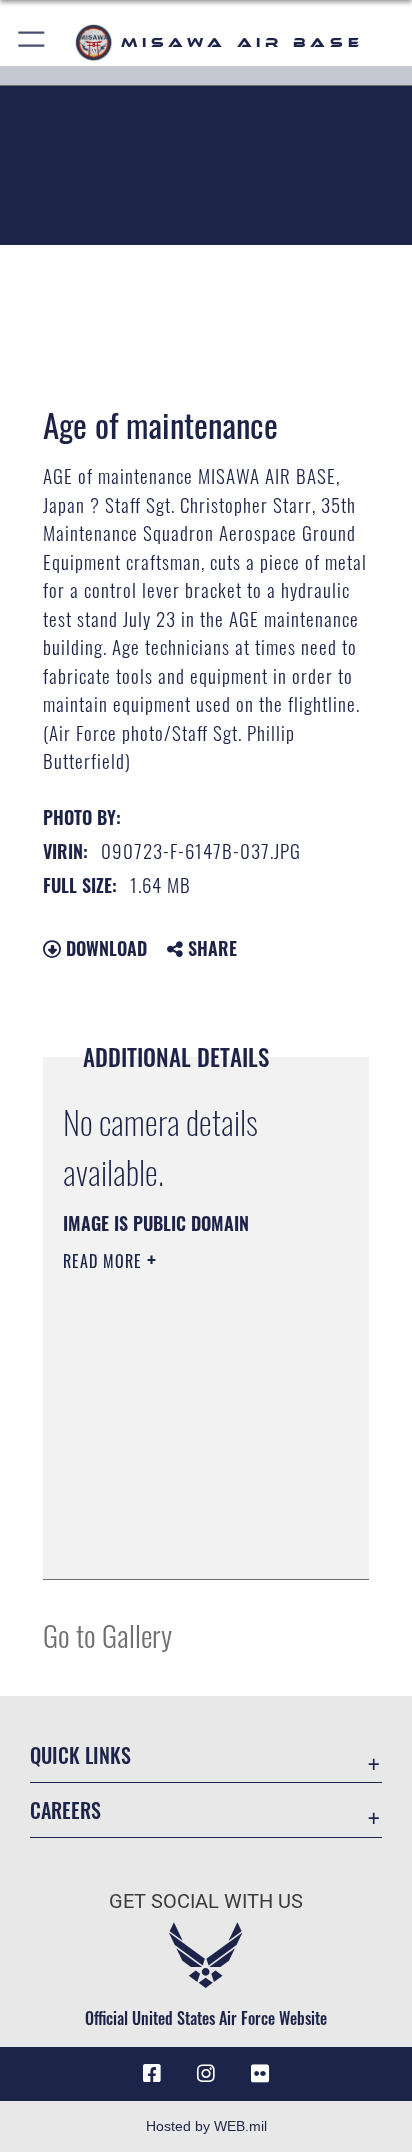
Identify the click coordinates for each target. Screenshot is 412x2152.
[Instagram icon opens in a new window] (206, 2074)
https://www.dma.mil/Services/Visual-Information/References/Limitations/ (184, 1542)
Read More (105, 1261)
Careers (65, 1810)
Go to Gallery (107, 1634)
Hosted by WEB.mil (206, 2126)
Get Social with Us (206, 1901)
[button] (32, 42)
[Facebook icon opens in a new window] (152, 2074)
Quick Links (80, 1755)
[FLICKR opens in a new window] (260, 2074)
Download (104, 948)
